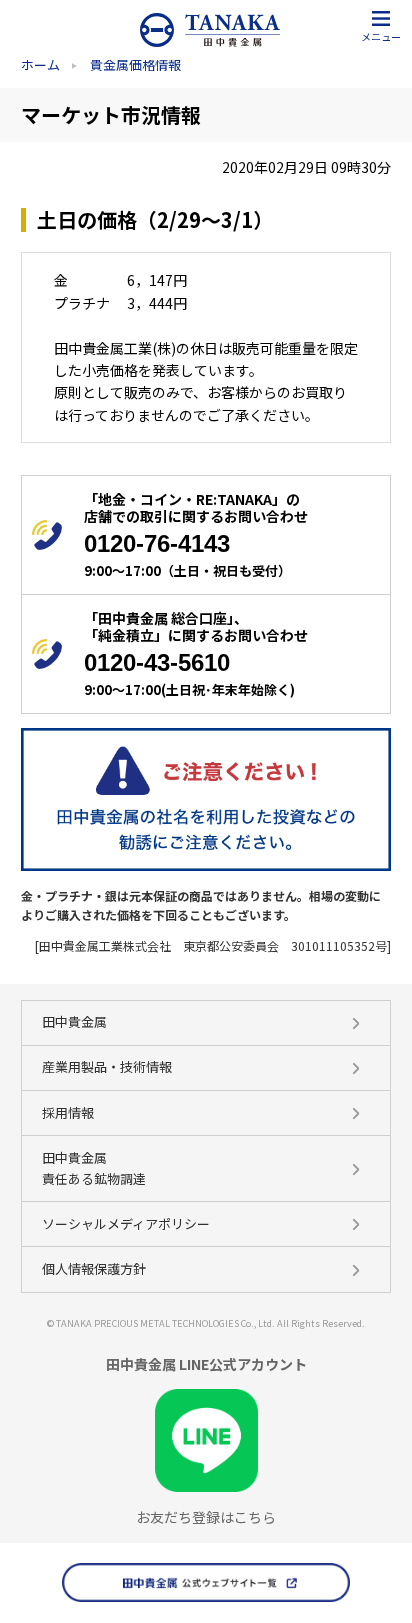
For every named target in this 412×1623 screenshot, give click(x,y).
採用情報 (68, 1112)
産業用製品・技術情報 (107, 1066)
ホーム (40, 64)
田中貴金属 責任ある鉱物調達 (94, 1168)
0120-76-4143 (157, 543)
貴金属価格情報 (135, 64)
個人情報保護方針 (94, 1268)
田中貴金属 (74, 1021)
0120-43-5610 (157, 662)
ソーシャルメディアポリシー (126, 1223)
